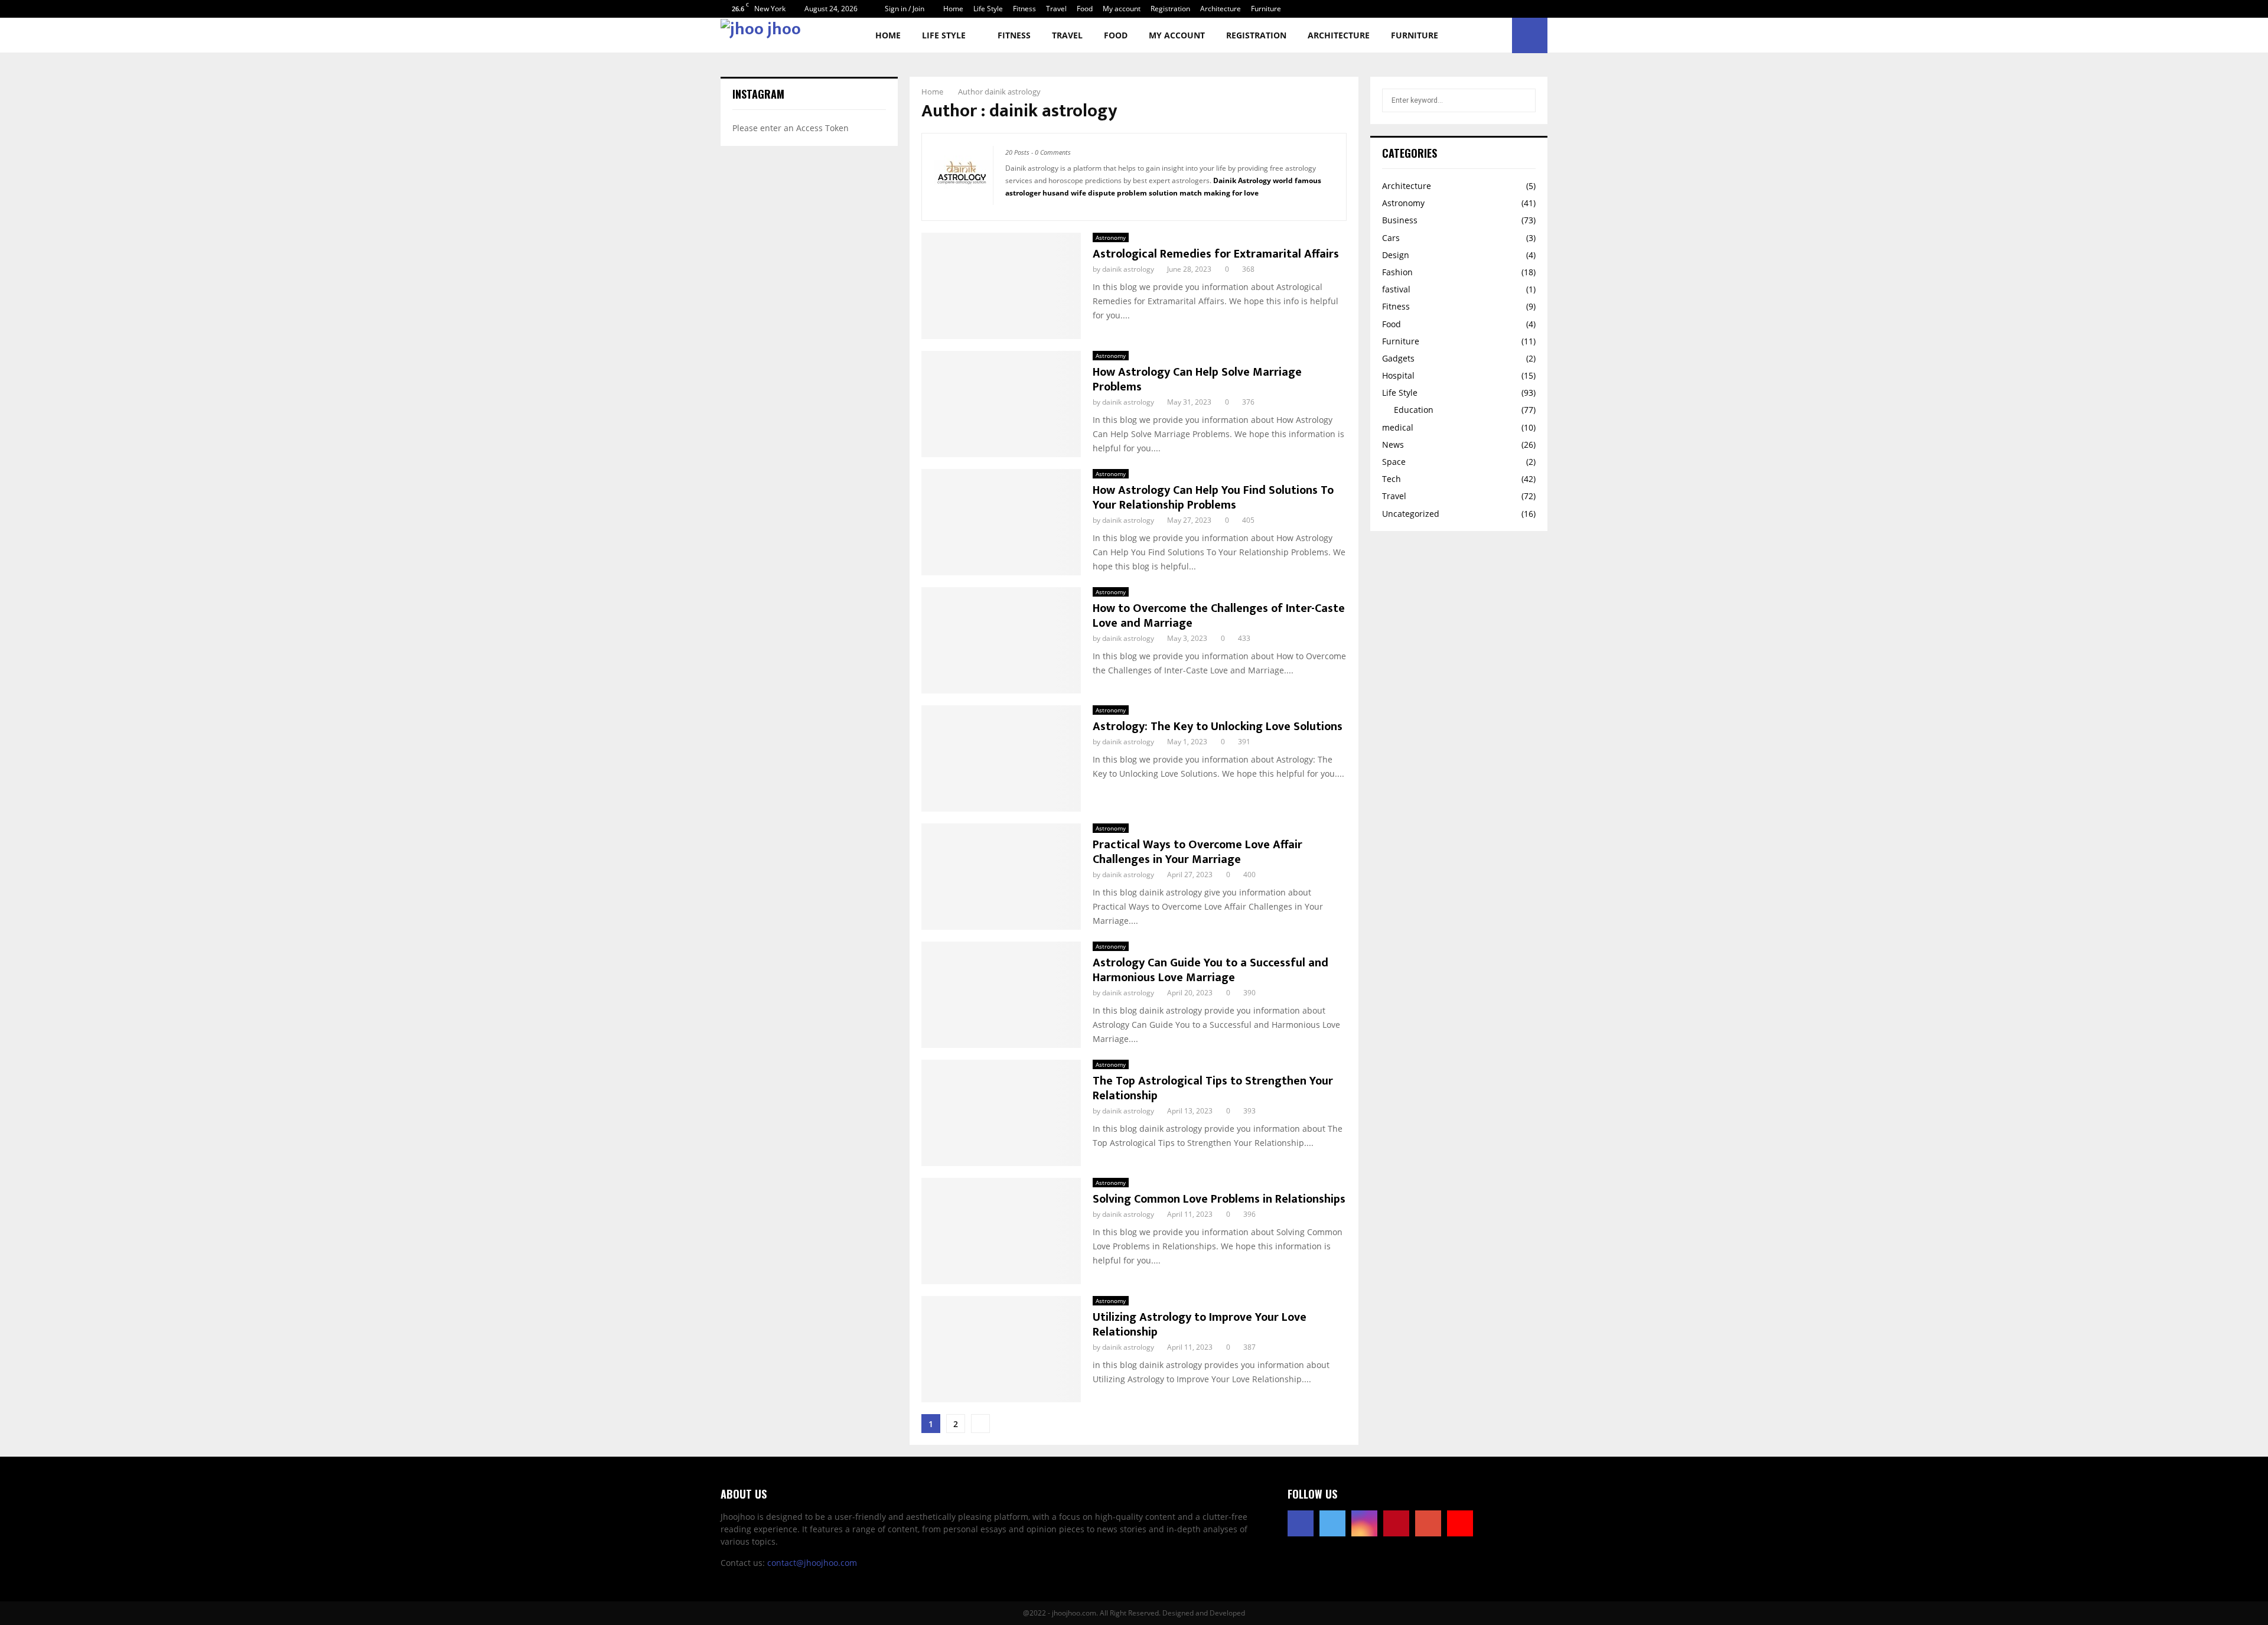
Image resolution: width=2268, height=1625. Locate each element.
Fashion (1397, 272)
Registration (1170, 9)
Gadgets (1398, 358)
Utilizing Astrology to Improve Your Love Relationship (1200, 1325)
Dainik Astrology (1242, 180)
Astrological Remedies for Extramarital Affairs (1216, 254)
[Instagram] (1364, 1523)
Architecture (1221, 9)
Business (1400, 220)
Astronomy (1111, 237)
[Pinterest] (1396, 1523)
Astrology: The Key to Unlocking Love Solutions (1218, 727)
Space (1394, 462)
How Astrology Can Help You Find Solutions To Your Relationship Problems (1213, 498)
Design (1396, 255)
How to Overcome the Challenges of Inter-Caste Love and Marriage (1219, 616)
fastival (1396, 289)
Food (1085, 9)
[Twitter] (1332, 1523)
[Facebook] (1301, 1523)
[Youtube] (1460, 1523)
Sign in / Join (904, 9)
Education (1414, 410)
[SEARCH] (1524, 100)
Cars (1391, 238)
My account (1122, 9)
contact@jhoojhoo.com (812, 1563)
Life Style (988, 9)
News (1393, 444)
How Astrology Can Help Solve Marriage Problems (1197, 380)
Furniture (1266, 9)
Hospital (1398, 375)
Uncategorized (1411, 514)
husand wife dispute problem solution (1110, 193)
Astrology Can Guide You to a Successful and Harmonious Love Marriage (1210, 970)
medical (1398, 427)
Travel (1056, 9)
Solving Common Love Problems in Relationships (1219, 1199)
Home (953, 9)
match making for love (1219, 193)
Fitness (1024, 9)
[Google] (1428, 1523)
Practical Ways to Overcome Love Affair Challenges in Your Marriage (1197, 852)
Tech (1392, 479)
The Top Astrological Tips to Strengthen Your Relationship (1213, 1088)
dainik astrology (1013, 92)
